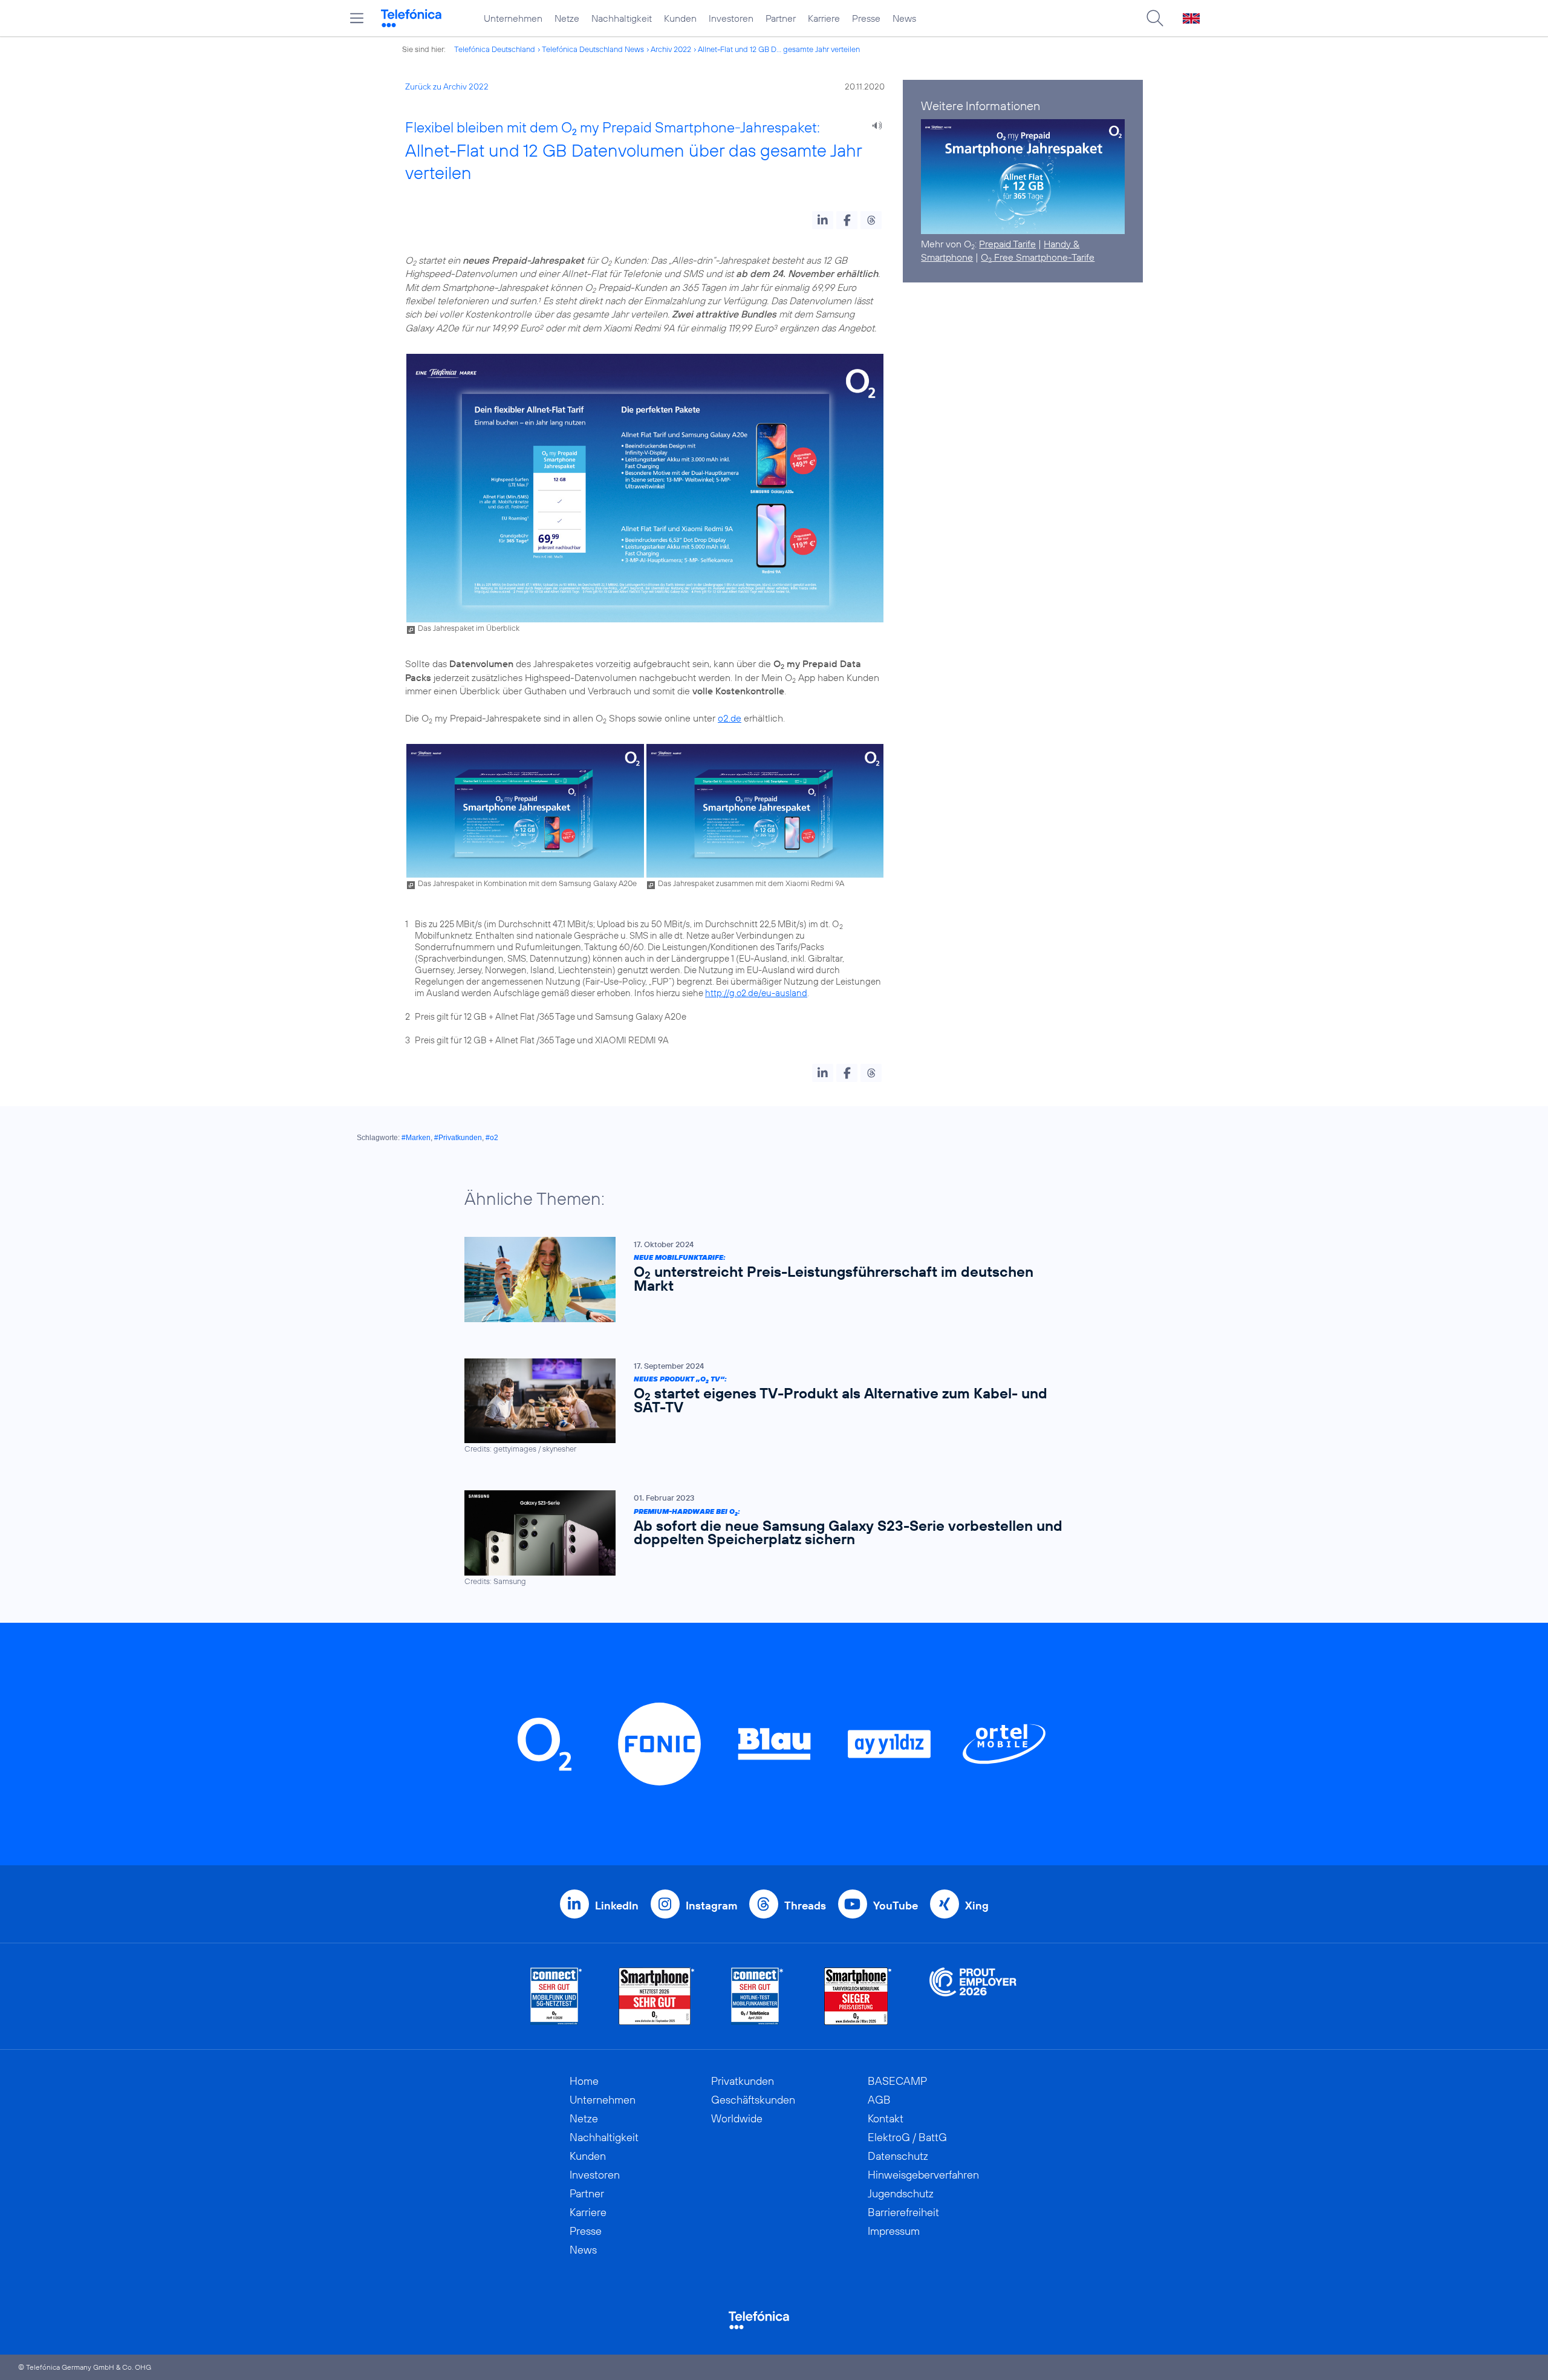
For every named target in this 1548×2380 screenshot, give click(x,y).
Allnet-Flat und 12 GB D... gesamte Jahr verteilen (779, 49)
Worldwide (737, 2118)
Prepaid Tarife (1007, 244)
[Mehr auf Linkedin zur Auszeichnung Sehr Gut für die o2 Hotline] (757, 1996)
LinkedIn (617, 1906)
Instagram (711, 1906)
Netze (567, 18)
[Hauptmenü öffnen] (357, 18)
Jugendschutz (901, 2193)
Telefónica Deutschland (495, 49)
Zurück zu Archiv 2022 (447, 86)
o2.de (730, 718)
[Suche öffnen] (1155, 18)
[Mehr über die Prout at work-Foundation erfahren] (973, 1996)
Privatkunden (743, 2081)
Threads (805, 1906)
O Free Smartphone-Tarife (1038, 257)
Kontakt (886, 2118)
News (904, 18)
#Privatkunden (458, 1138)
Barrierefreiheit (903, 2212)
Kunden (680, 18)
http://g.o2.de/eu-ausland (756, 993)
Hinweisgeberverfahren (923, 2175)
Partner (781, 18)
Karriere (824, 18)
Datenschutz (898, 2156)
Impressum (894, 2231)
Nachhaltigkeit (622, 18)
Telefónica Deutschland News (593, 49)
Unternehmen (513, 18)
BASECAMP (897, 2081)
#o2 (492, 1138)
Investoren (731, 18)
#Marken (416, 1138)
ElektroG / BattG (907, 2137)
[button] (823, 220)
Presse (866, 18)
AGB (879, 2100)
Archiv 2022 (671, 49)
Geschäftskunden (753, 2100)
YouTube (896, 1906)
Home (584, 2081)
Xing (977, 1906)
